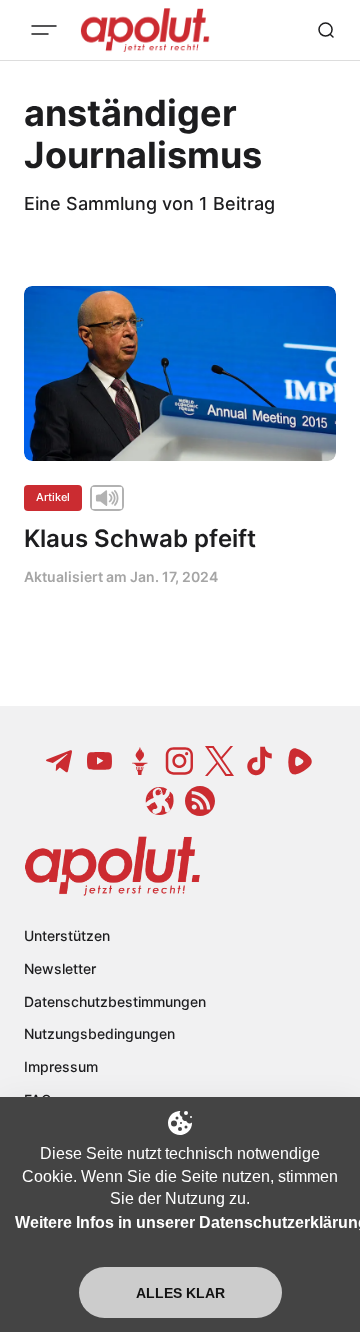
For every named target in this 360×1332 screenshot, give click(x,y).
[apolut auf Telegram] (60, 761)
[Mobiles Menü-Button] (44, 30)
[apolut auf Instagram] (180, 761)
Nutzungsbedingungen (99, 1033)
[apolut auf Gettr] (140, 761)
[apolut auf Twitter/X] (220, 761)
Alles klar (180, 1293)
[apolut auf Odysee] (160, 801)
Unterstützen (67, 935)
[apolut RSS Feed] (200, 801)
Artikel (53, 497)
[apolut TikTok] (260, 761)
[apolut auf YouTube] (100, 761)
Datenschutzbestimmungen (115, 1001)
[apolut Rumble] (300, 761)
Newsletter (60, 968)
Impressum (61, 1066)
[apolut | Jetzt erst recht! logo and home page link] (112, 866)
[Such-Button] (326, 30)
